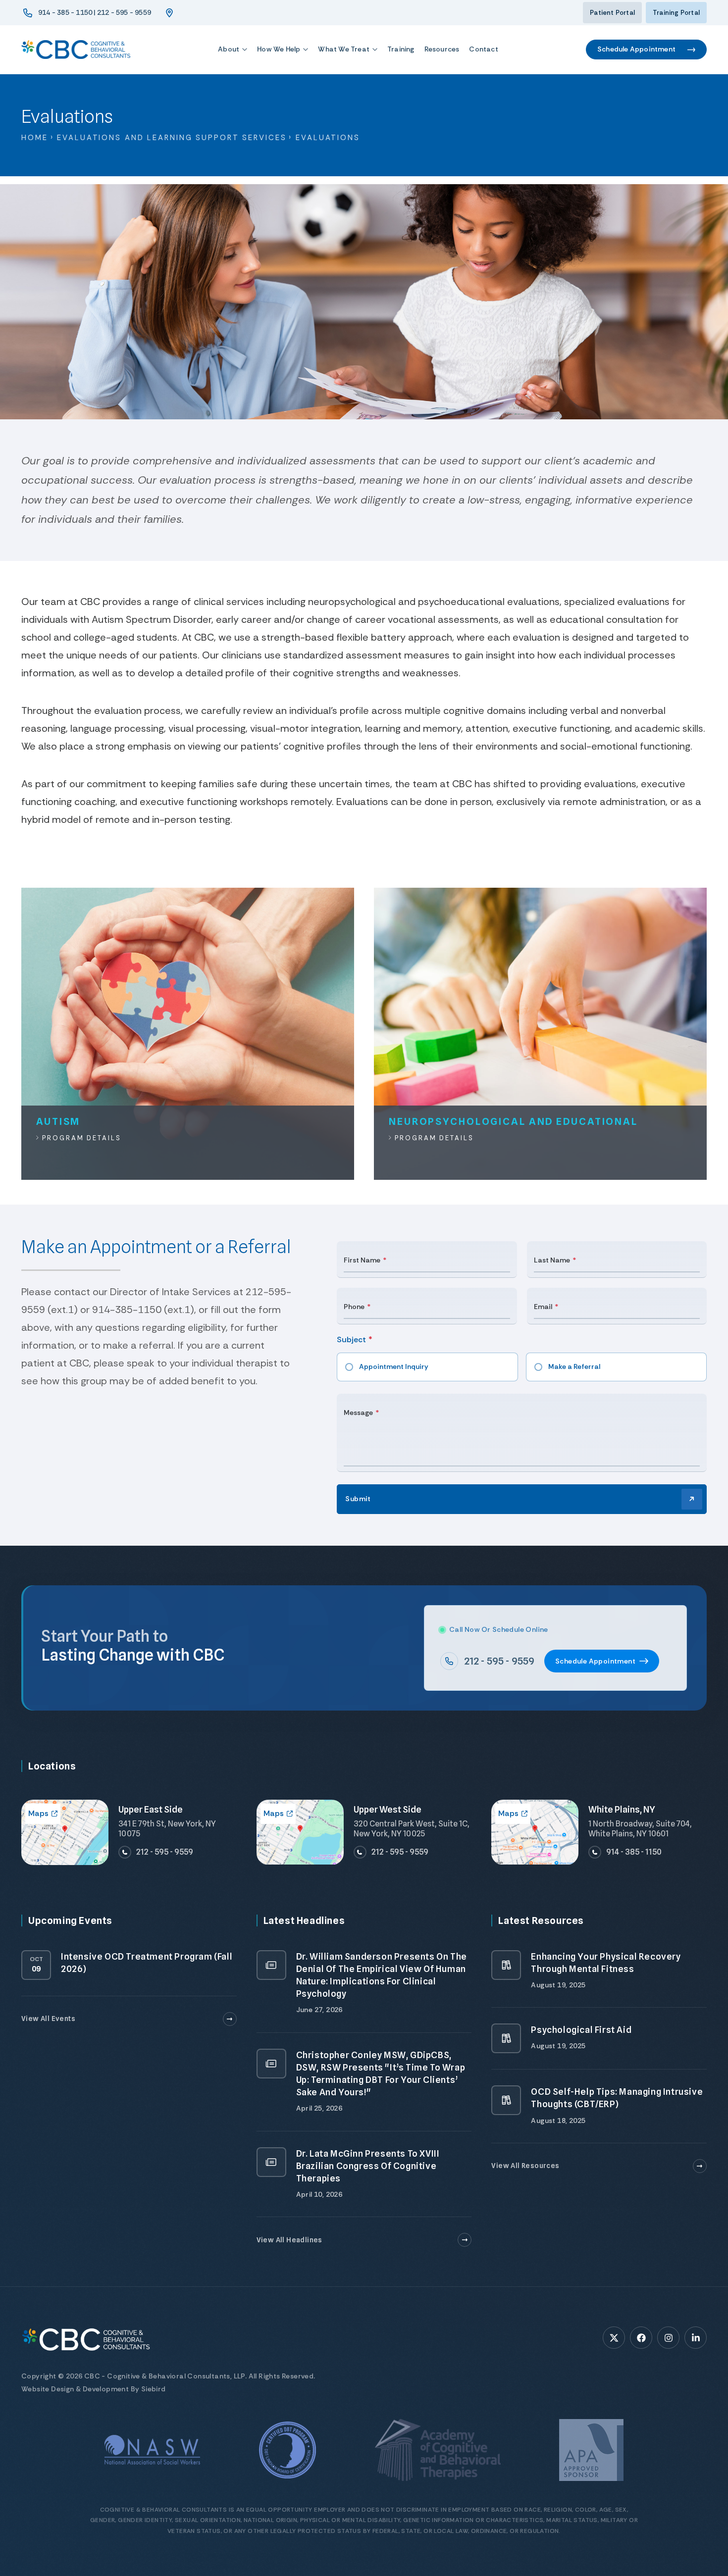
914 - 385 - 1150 (634, 1852)
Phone (354, 1307)
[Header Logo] (76, 50)
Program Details (80, 1138)
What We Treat (344, 49)
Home (35, 138)
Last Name (552, 1260)
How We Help (279, 49)
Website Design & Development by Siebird (94, 2389)
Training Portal (676, 13)
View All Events (48, 2019)
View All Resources (525, 2166)
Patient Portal (612, 13)
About (229, 49)
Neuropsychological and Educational (513, 1121)
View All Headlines (289, 2240)
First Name (362, 1260)
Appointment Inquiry (394, 1366)
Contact (483, 49)
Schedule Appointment (636, 49)
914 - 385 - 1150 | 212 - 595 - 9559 (95, 12)
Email (543, 1307)
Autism (58, 1121)
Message (358, 1413)
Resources (442, 49)
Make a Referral (574, 1366)
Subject (351, 1339)
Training (401, 49)
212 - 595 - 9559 (499, 1661)
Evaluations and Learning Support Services (172, 138)
